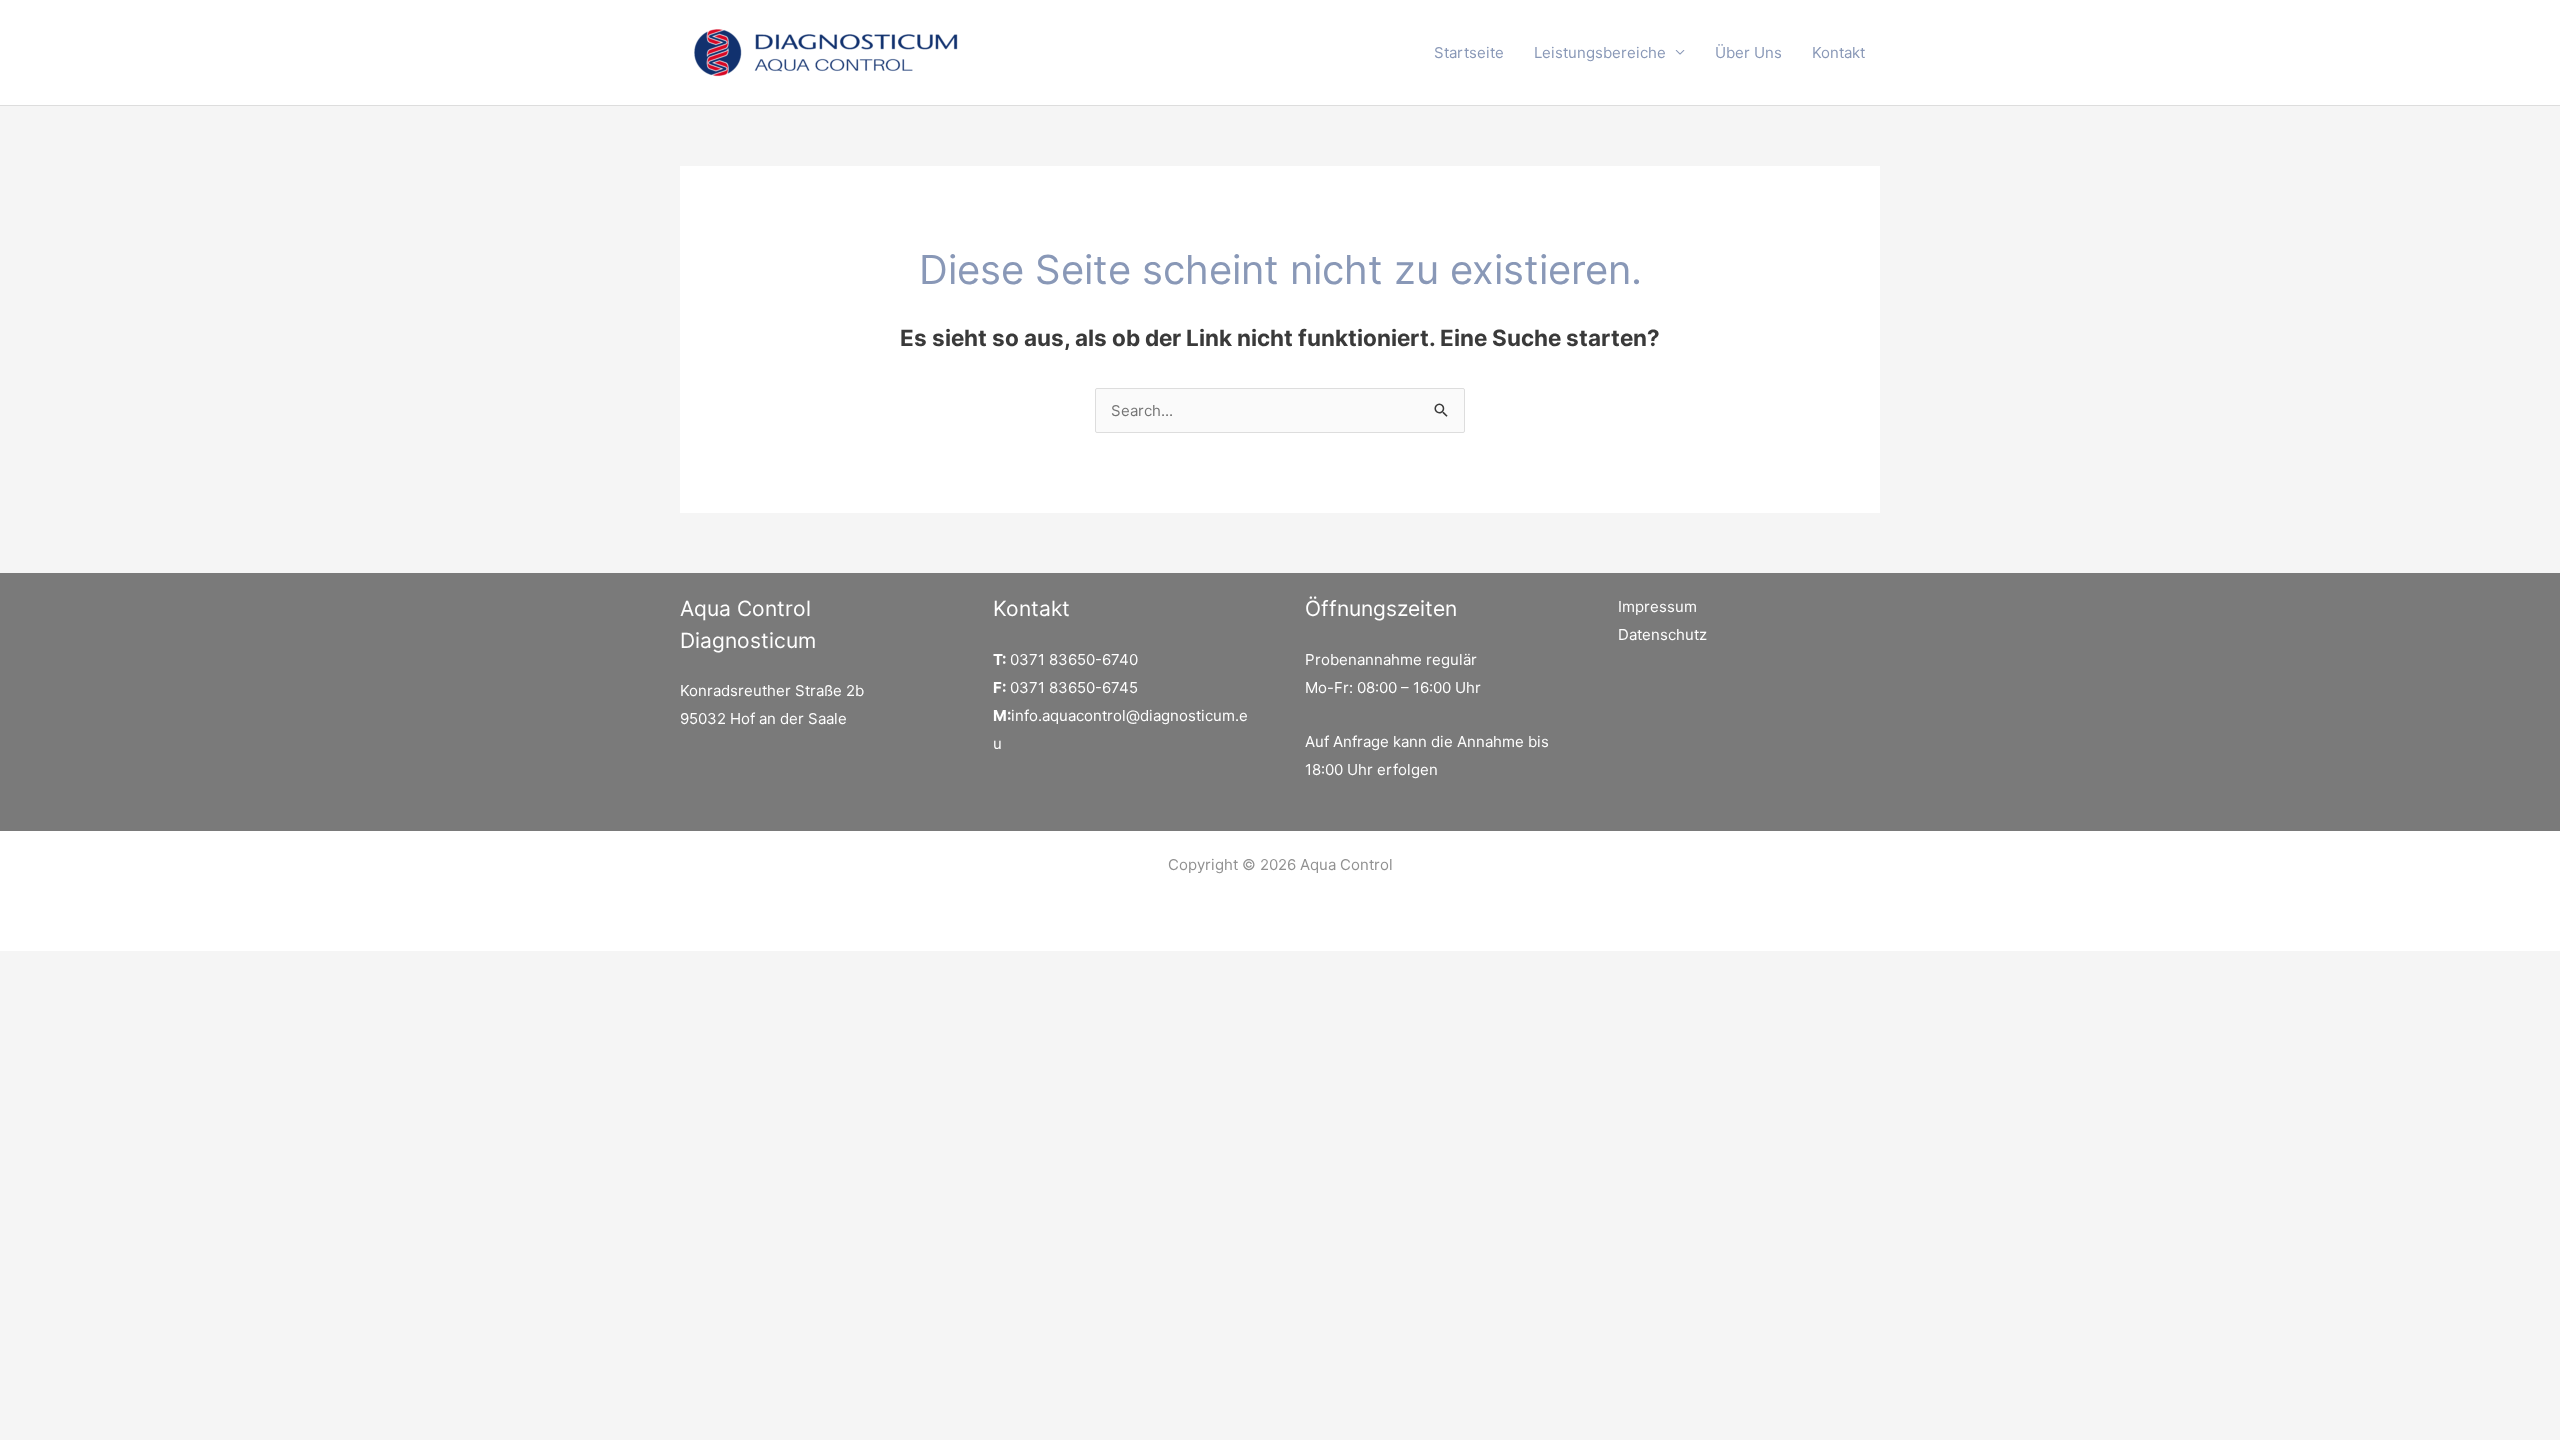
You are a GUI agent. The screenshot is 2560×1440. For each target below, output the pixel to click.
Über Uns (1748, 52)
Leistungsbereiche (1600, 52)
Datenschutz (1662, 634)
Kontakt (1838, 52)
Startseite (1469, 52)
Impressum (1657, 606)
